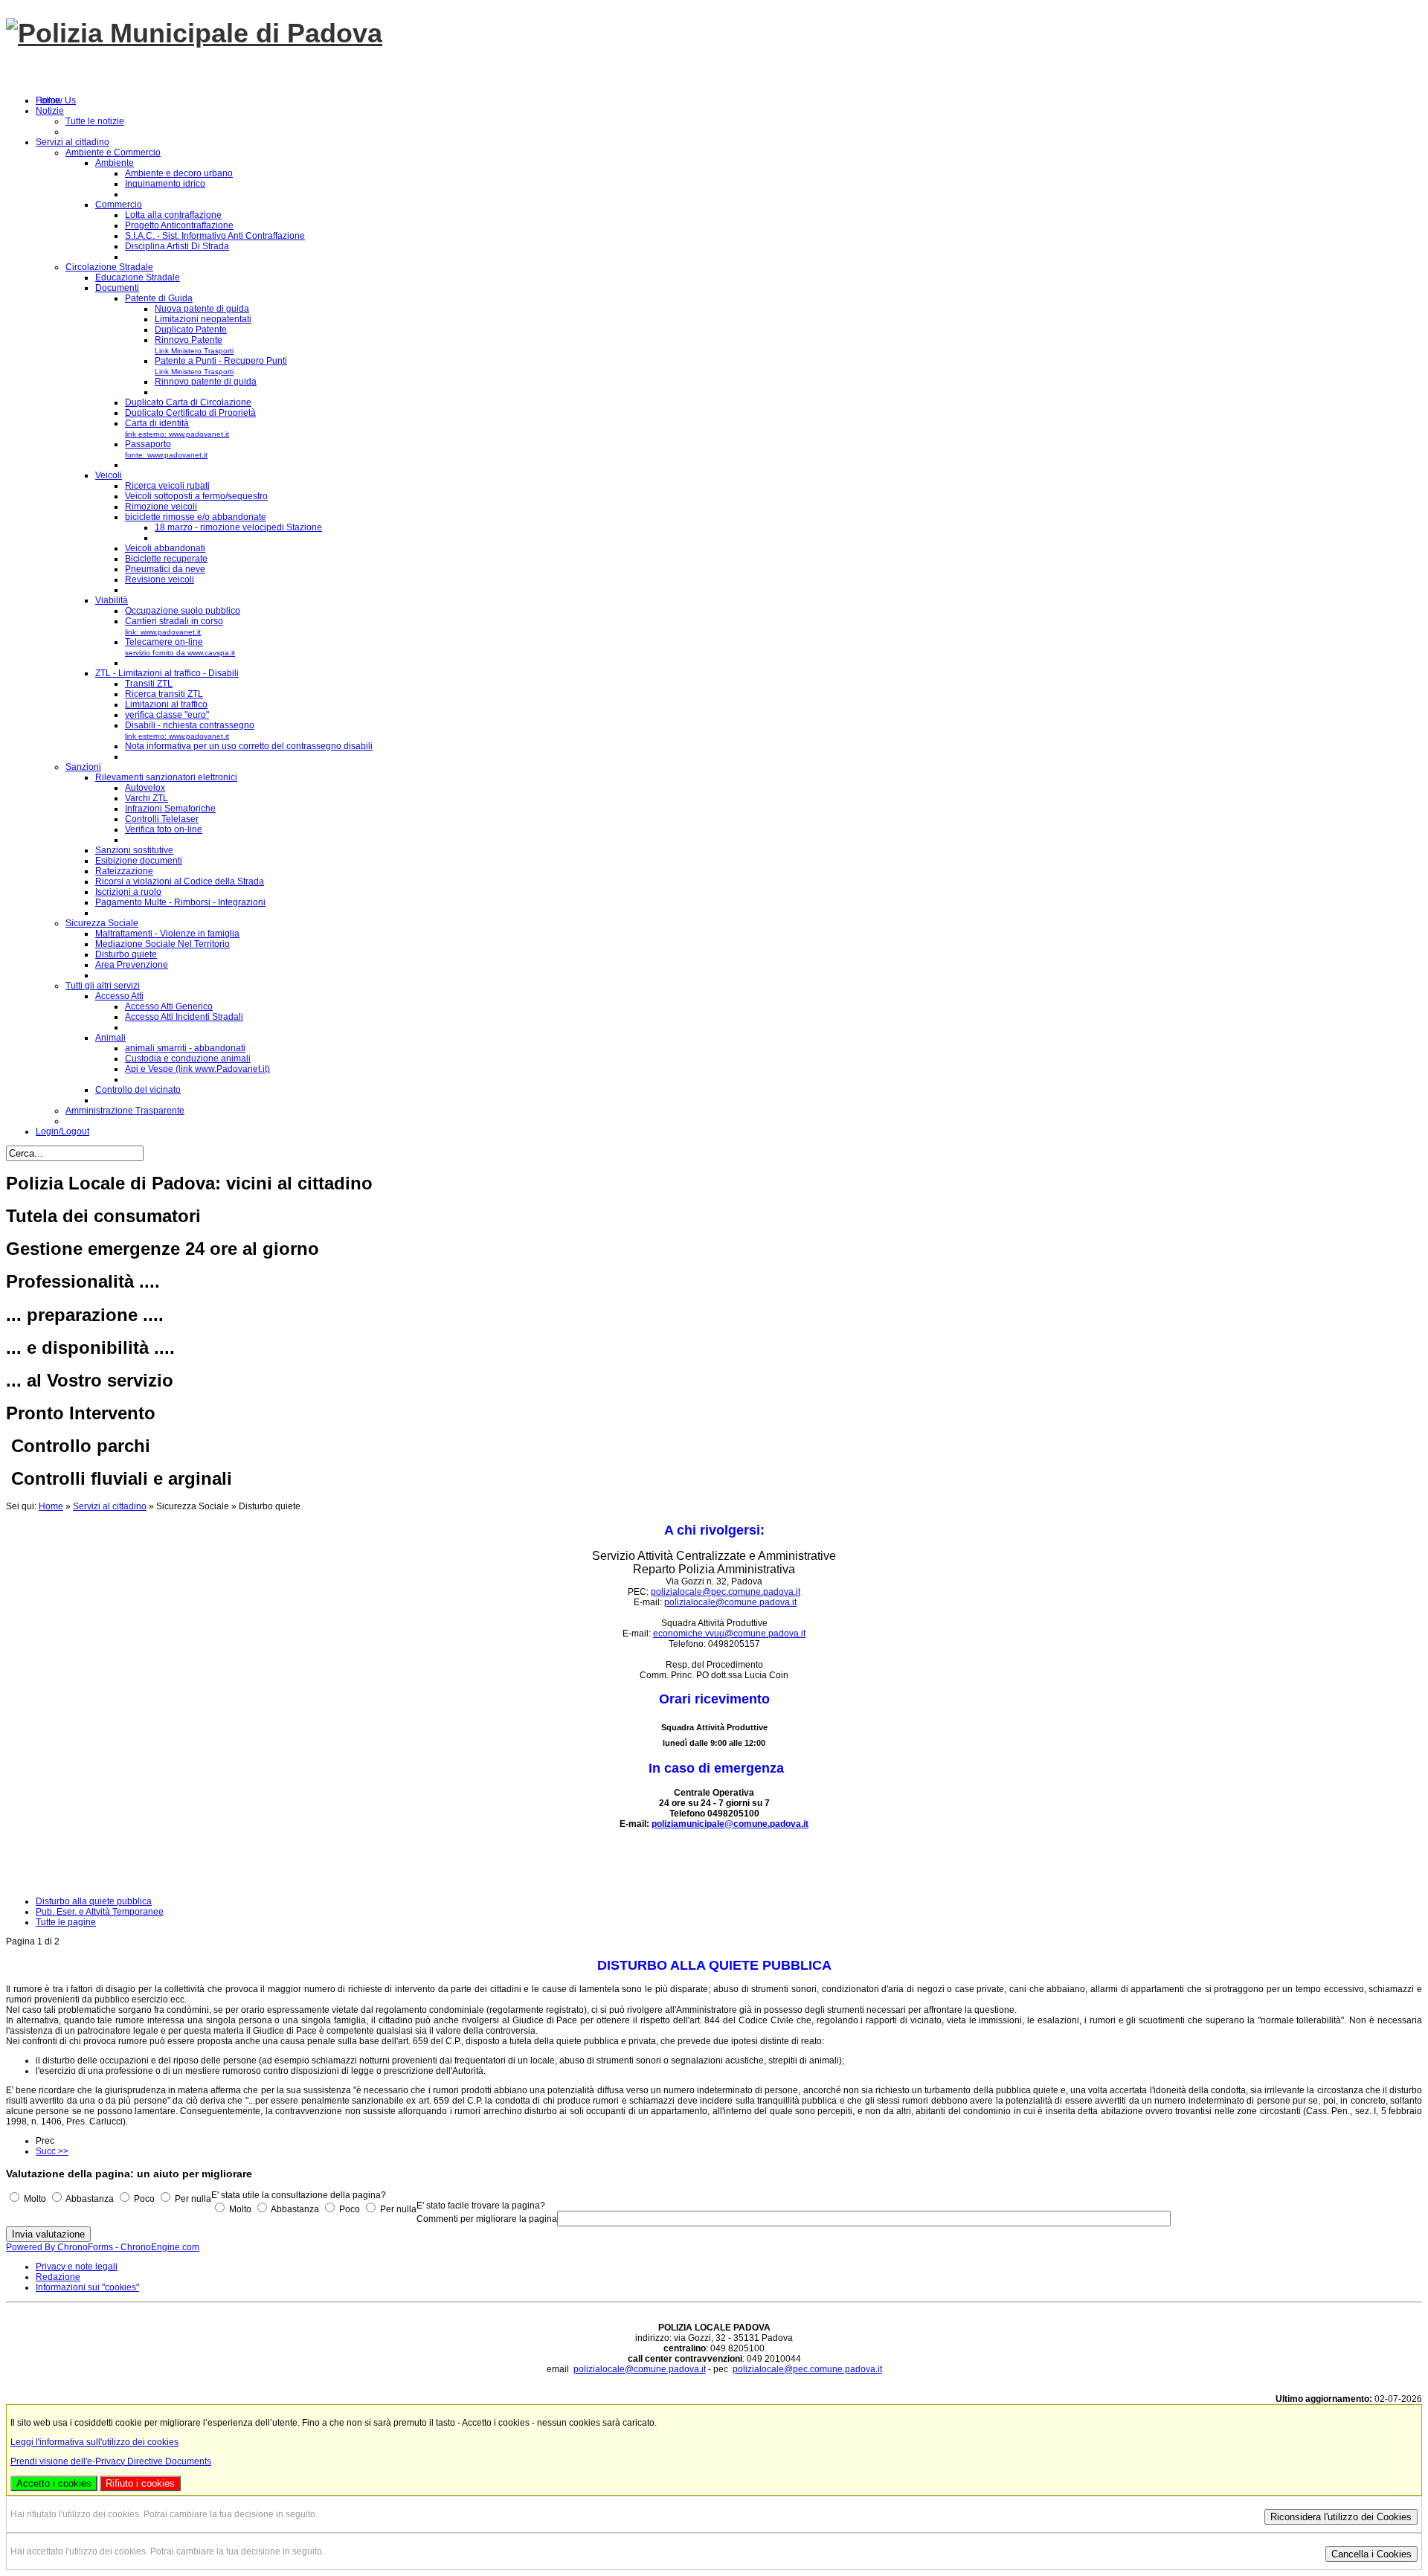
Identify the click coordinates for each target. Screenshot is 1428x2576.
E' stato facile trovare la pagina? (481, 2206)
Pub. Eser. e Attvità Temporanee (100, 1912)
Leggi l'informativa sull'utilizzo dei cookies (94, 2442)
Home (51, 1506)
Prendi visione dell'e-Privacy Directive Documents (111, 2461)
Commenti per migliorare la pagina (487, 2219)
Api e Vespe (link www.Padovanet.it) (197, 1069)
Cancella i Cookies (1371, 2554)
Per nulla (193, 2199)
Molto (35, 2199)
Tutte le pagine (66, 1922)
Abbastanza (90, 2199)
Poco (144, 2199)
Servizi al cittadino (110, 1506)
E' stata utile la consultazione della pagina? (299, 2195)
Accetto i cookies (54, 2483)
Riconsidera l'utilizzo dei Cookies (1341, 2517)
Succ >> (52, 2151)
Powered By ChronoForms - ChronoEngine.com (103, 2247)
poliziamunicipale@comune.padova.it (730, 1824)
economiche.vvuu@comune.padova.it (729, 1634)
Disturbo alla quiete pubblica (94, 1901)
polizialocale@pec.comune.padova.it (726, 1592)
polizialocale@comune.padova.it (730, 1602)
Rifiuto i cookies (140, 2483)
